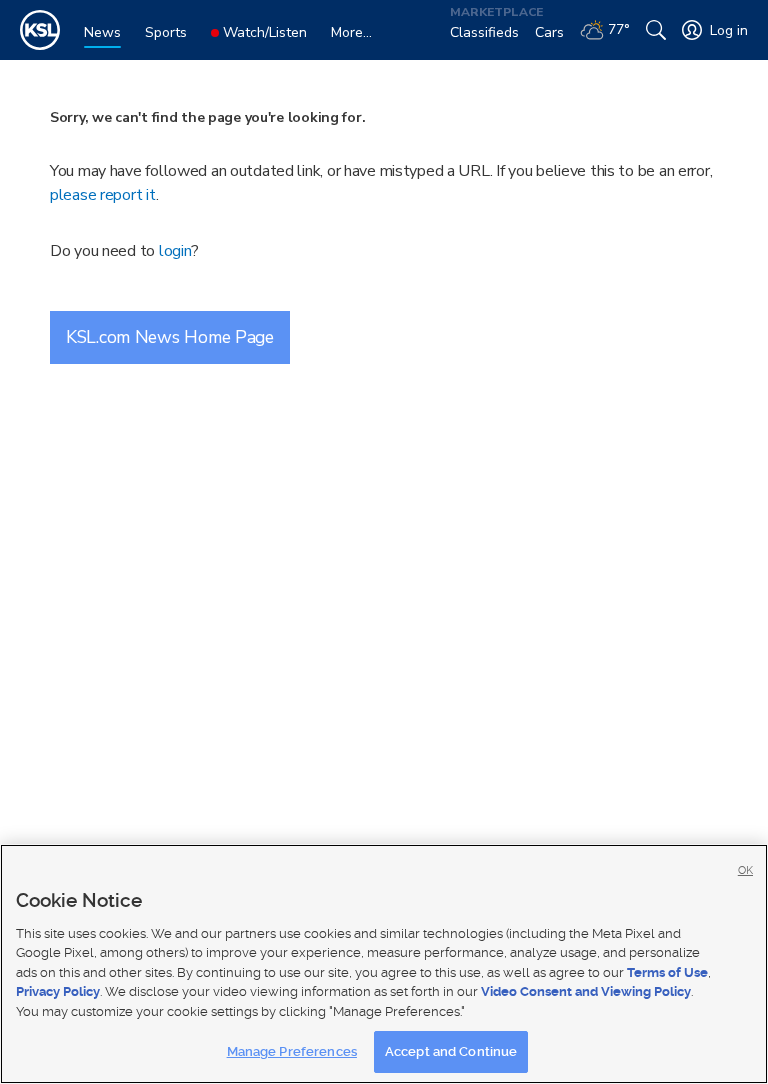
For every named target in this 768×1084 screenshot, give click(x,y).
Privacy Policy (58, 991)
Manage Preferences (292, 1051)
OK (745, 870)
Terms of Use (667, 972)
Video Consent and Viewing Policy (586, 991)
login (175, 251)
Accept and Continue (451, 1051)
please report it (103, 195)
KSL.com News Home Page (170, 337)
